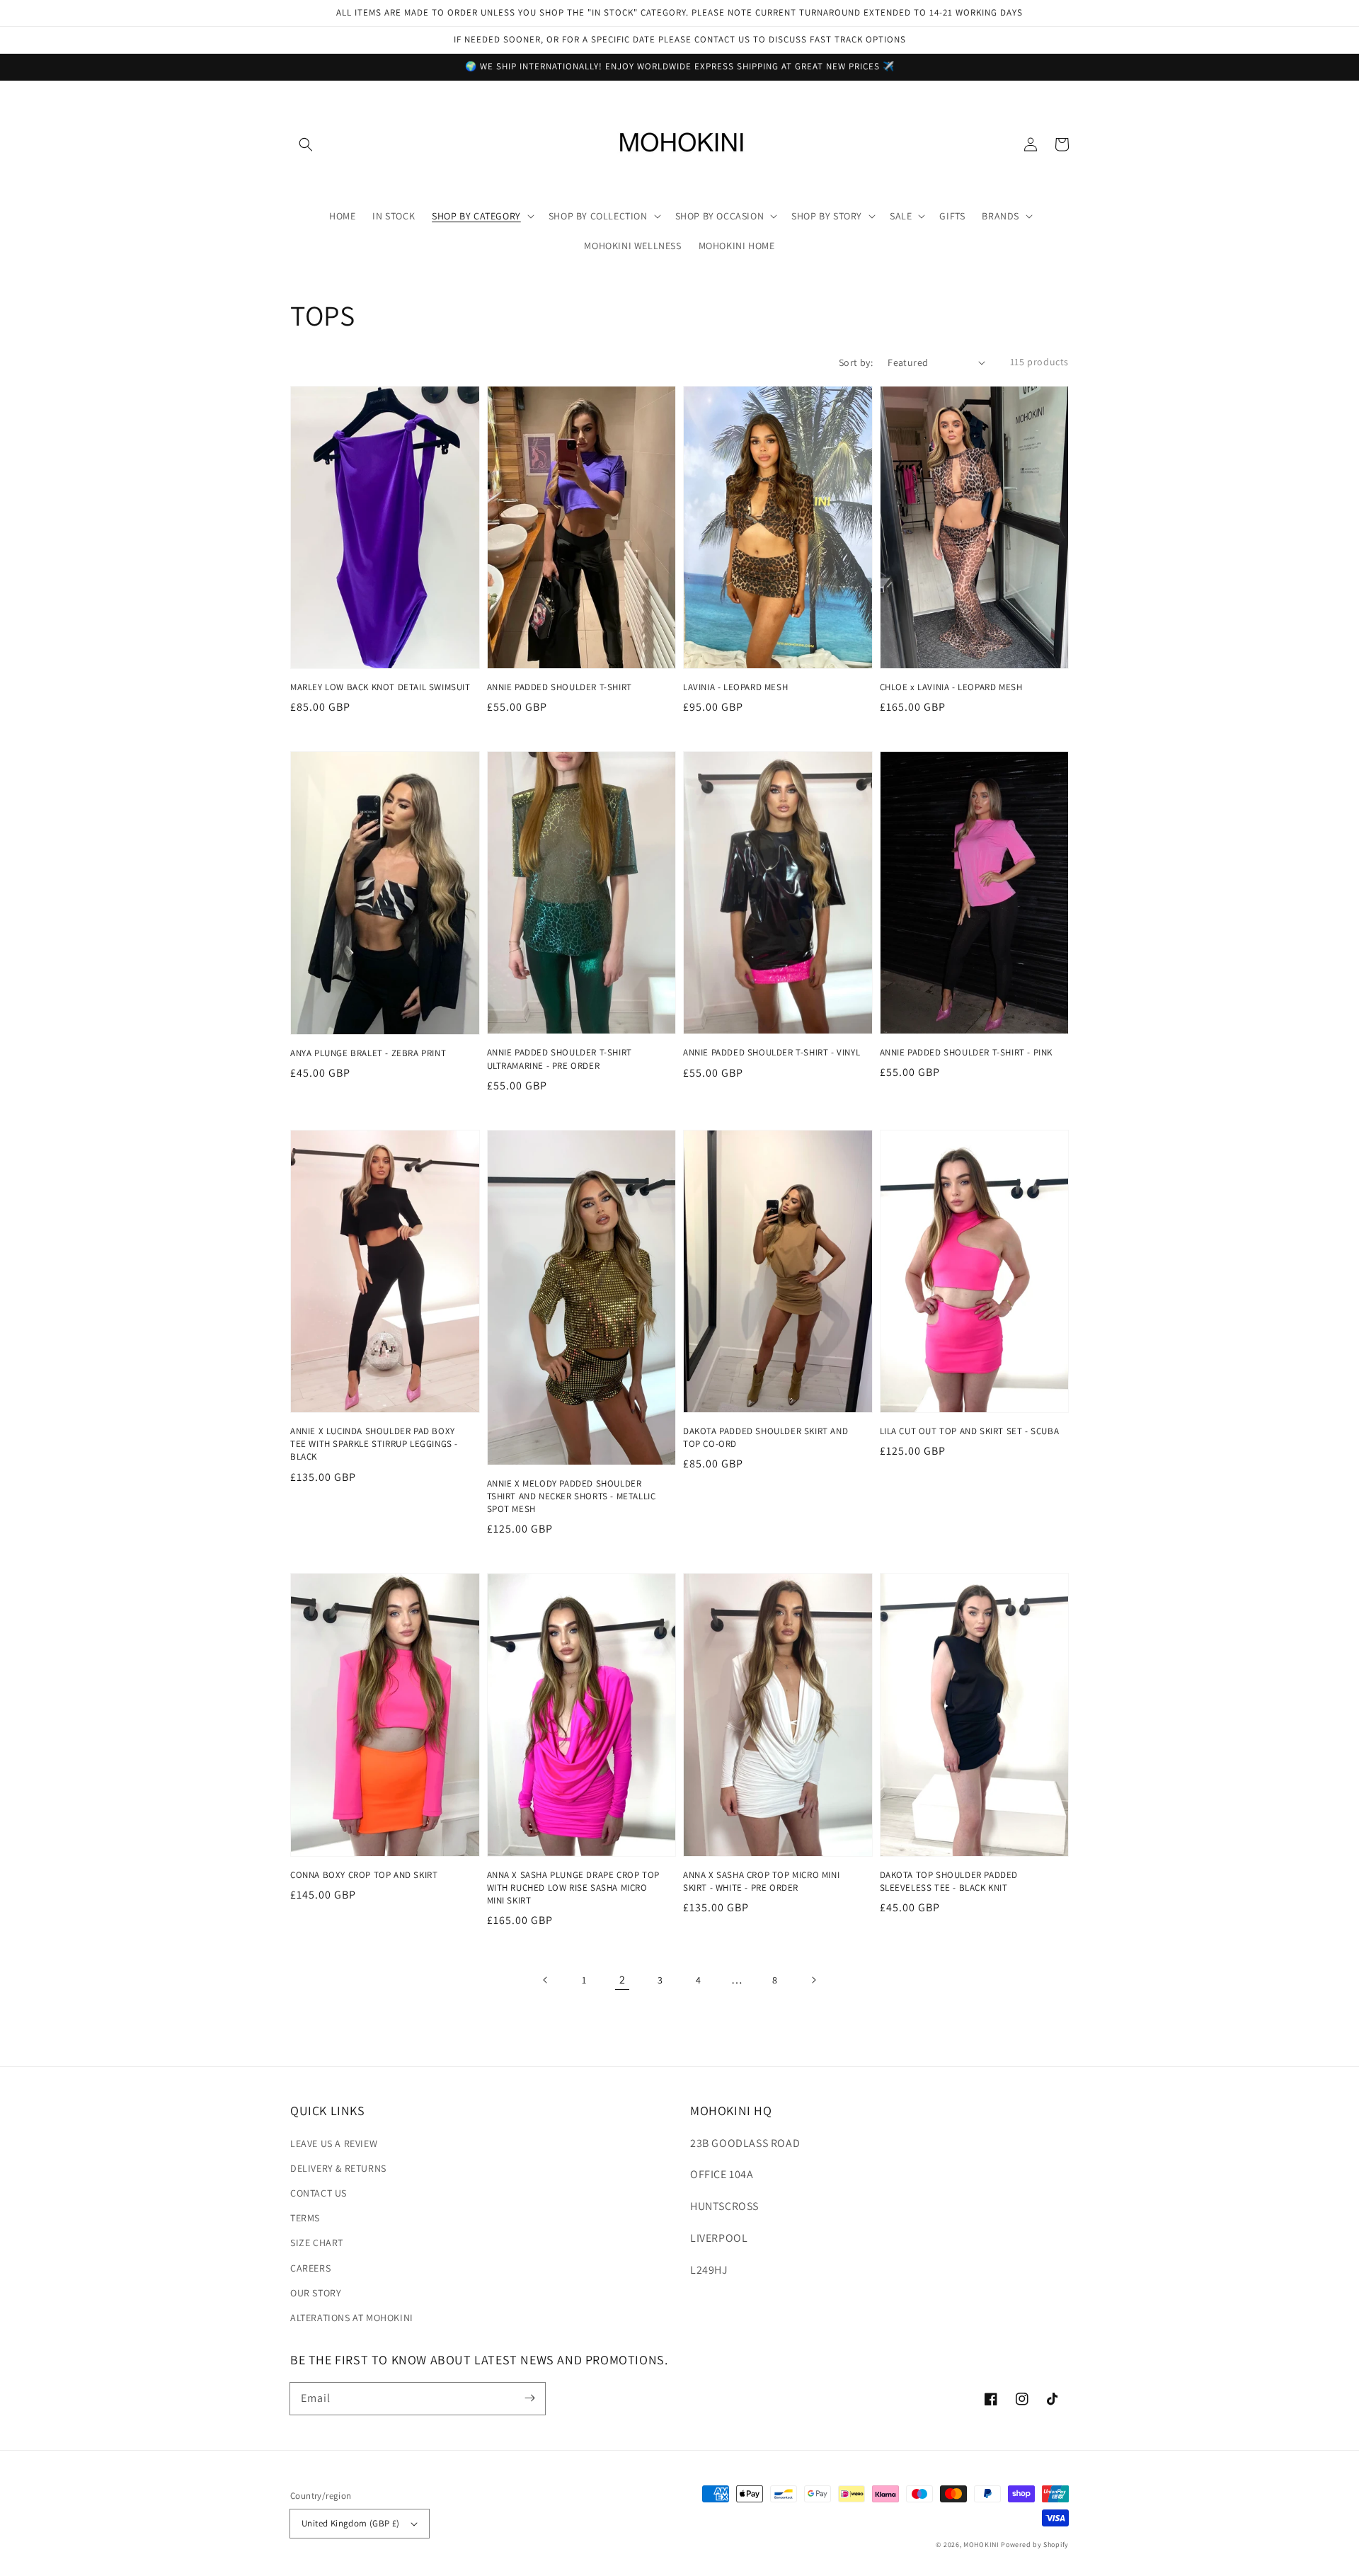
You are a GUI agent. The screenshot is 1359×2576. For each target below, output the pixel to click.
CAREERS (310, 2268)
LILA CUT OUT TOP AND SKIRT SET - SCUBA (970, 1431)
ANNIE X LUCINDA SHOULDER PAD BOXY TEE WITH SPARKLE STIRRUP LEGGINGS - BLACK (374, 1444)
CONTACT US (319, 2193)
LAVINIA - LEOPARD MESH (735, 687)
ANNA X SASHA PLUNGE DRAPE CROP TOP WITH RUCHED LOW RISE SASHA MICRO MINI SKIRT (573, 1888)
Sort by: (856, 362)
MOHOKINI (981, 2544)
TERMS (305, 2218)
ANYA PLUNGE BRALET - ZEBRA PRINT (368, 1053)
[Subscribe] (529, 2398)
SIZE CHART (317, 2243)
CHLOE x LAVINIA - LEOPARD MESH (951, 687)
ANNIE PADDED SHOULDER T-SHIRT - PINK (967, 1052)
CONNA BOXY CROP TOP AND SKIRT (364, 1875)
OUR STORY (316, 2293)
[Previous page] (546, 1980)
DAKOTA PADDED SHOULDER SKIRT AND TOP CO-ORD (765, 1437)
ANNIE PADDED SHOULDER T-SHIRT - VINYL (772, 1052)
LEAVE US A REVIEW (334, 2143)
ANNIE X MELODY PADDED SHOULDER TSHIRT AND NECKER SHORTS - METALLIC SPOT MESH (572, 1496)
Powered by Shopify (1035, 2544)
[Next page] (813, 1980)
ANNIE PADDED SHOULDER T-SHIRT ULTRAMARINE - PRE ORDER (560, 1059)
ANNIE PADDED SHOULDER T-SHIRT (560, 687)
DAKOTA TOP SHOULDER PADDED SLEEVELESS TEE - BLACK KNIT (949, 1881)
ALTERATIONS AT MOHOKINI (352, 2318)
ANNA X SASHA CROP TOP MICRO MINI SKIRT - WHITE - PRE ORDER (761, 1881)
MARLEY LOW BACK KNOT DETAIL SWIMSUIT (380, 687)
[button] (306, 144)
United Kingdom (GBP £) (351, 2523)
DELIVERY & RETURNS (338, 2168)
